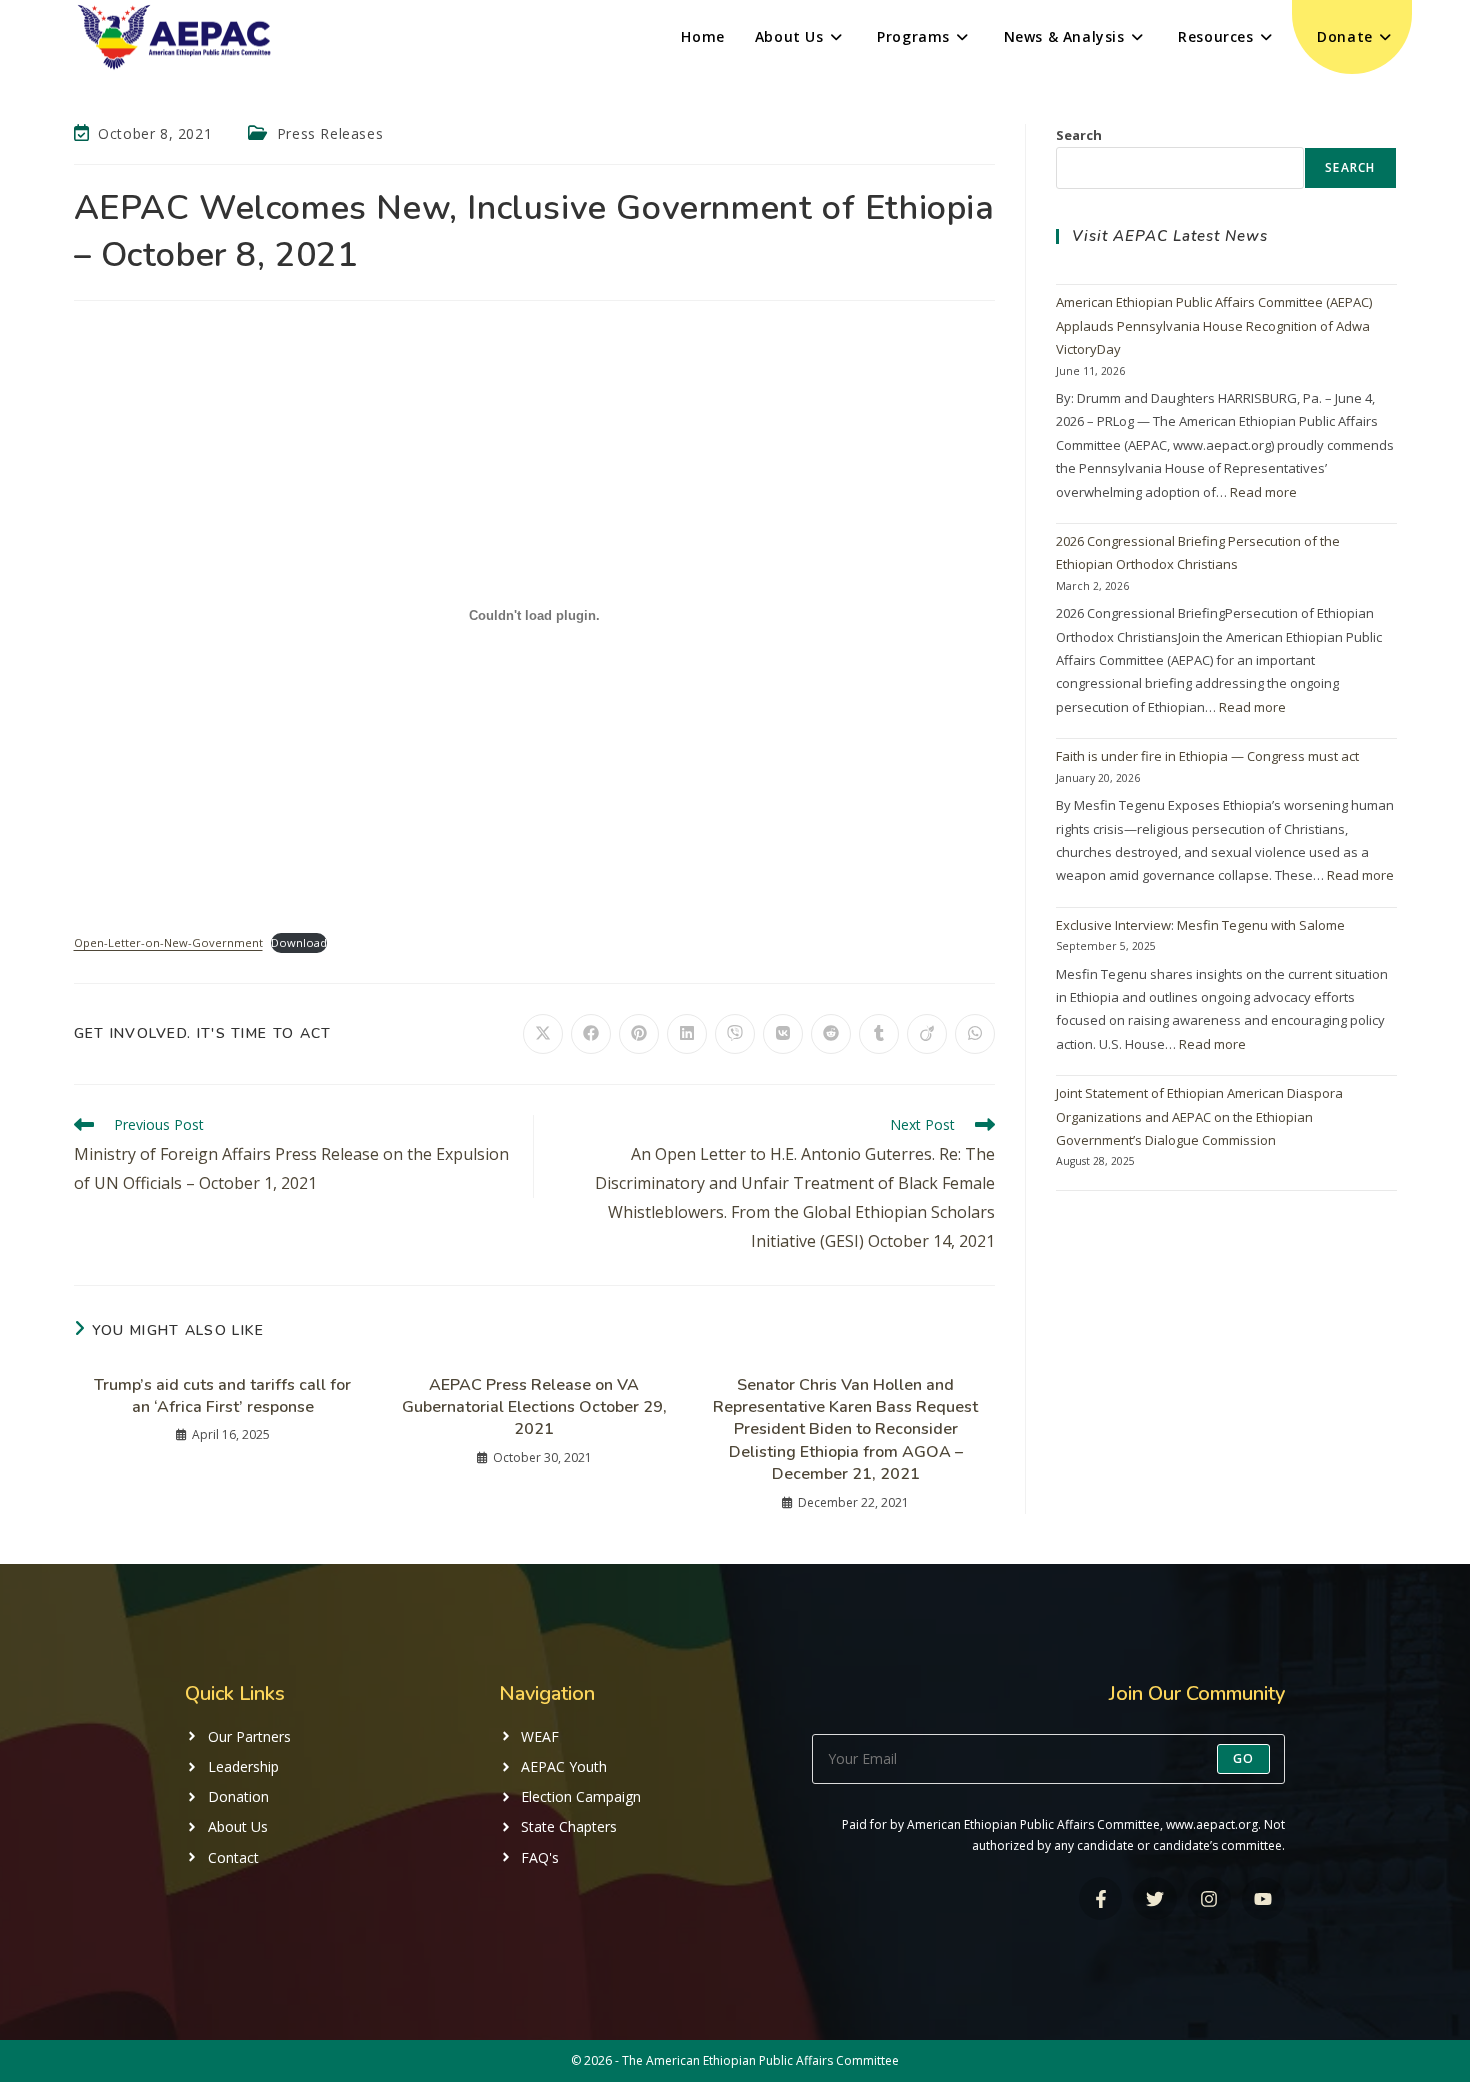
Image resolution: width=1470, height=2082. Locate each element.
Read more (1263, 492)
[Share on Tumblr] (879, 1034)
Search (1079, 135)
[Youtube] (1263, 1898)
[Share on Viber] (735, 1034)
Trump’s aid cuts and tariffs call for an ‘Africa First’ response (222, 1396)
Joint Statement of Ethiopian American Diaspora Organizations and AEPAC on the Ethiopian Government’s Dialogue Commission (1199, 1116)
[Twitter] (1154, 1898)
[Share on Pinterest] (639, 1034)
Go (1243, 1758)
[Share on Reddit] (831, 1034)
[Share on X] (543, 1034)
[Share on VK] (783, 1034)
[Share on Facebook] (591, 1034)
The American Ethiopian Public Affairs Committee (760, 2060)
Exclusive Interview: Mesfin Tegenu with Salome (1200, 925)
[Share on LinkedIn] (687, 1034)
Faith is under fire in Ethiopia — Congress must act (1207, 756)
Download (299, 942)
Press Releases (330, 133)
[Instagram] (1209, 1898)
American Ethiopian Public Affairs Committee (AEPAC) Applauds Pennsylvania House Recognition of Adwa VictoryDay (1214, 325)
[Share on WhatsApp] (975, 1034)
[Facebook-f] (1100, 1898)
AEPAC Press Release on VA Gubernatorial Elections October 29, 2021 (534, 1407)
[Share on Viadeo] (927, 1034)
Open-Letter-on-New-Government (168, 942)
